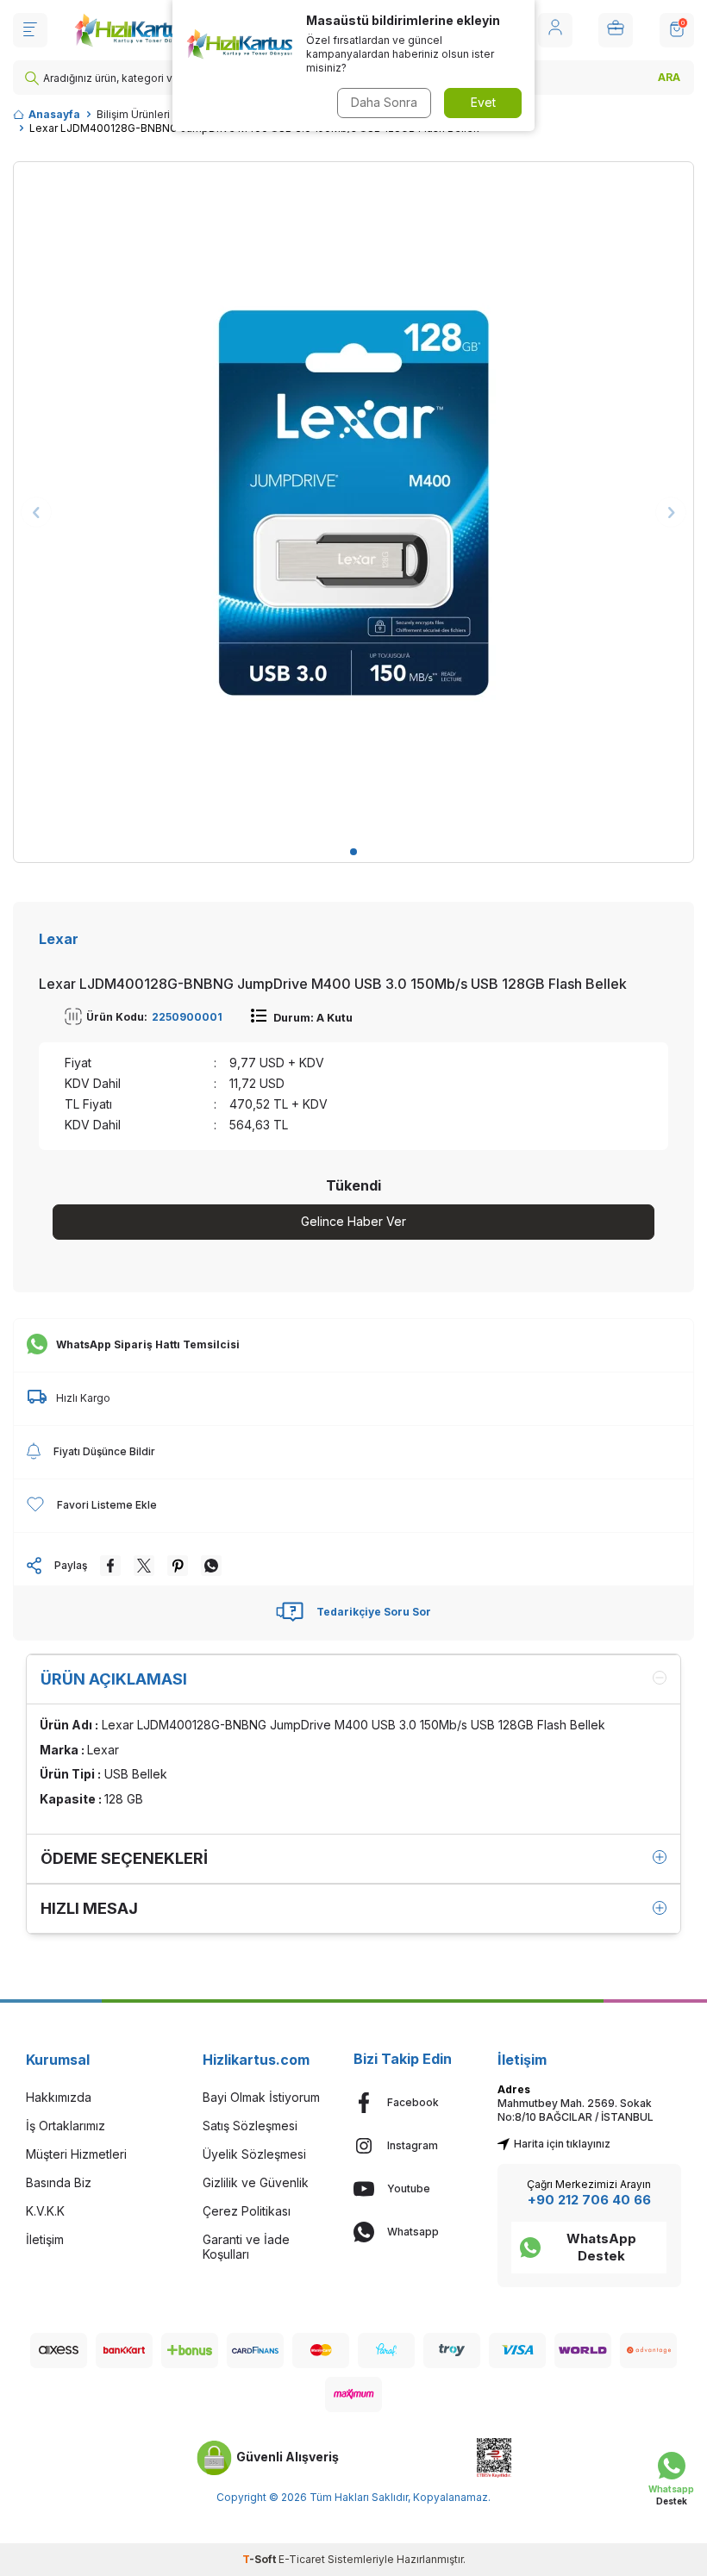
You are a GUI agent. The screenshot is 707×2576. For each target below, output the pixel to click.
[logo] (131, 30)
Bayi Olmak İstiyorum (261, 2097)
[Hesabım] (555, 30)
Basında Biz (59, 2182)
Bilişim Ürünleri (133, 114)
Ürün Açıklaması (114, 1679)
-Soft (260, 2559)
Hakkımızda (59, 2097)
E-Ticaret (302, 2559)
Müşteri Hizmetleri (76, 2154)
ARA (669, 77)
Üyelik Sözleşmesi (254, 2154)
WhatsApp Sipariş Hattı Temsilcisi (148, 1344)
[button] (353, 852)
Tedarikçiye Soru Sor (374, 1612)
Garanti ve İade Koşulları (246, 2247)
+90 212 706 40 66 (589, 2200)
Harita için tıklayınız (562, 2144)
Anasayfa (54, 114)
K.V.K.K (45, 2211)
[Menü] (30, 30)
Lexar (59, 939)
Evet (483, 102)
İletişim (45, 2239)
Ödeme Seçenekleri (124, 1858)
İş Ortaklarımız (66, 2126)
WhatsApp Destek (601, 2247)
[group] (353, 502)
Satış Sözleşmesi (250, 2126)
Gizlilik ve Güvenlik (256, 2182)
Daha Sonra (384, 102)
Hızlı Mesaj (89, 1908)
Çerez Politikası (247, 2211)
